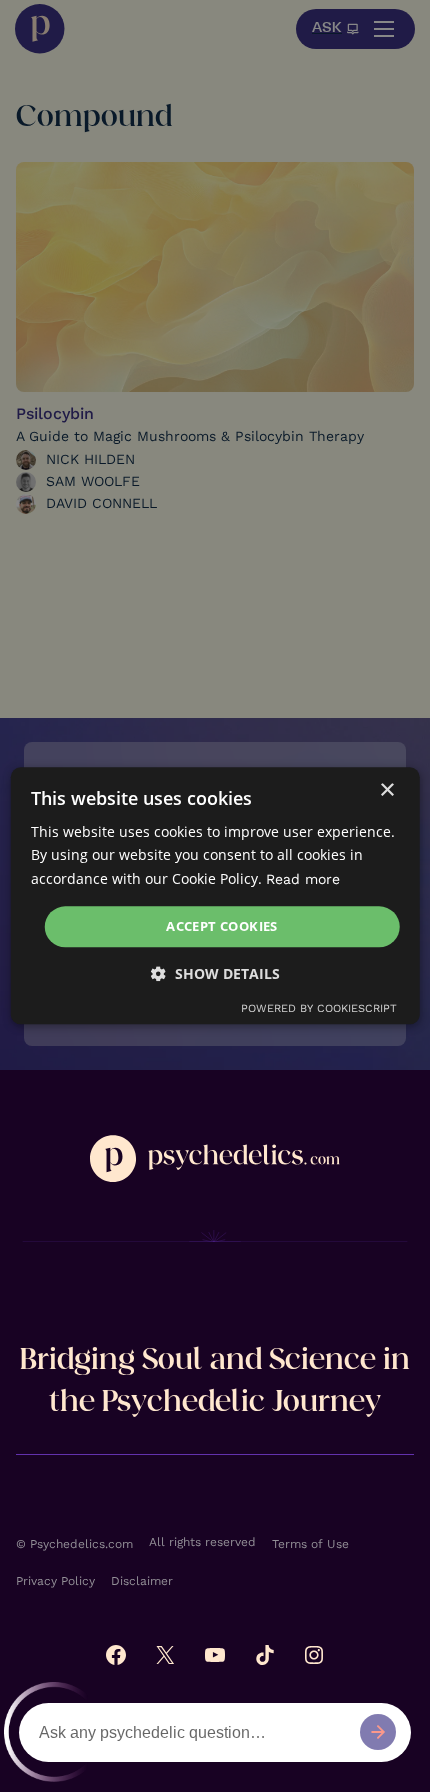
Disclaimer (142, 1581)
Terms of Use (310, 1544)
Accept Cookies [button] (222, 926)
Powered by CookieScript (319, 1009)
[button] (215, 974)
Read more (303, 879)
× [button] (386, 790)
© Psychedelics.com (74, 1544)
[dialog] (215, 895)
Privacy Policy (55, 1581)
